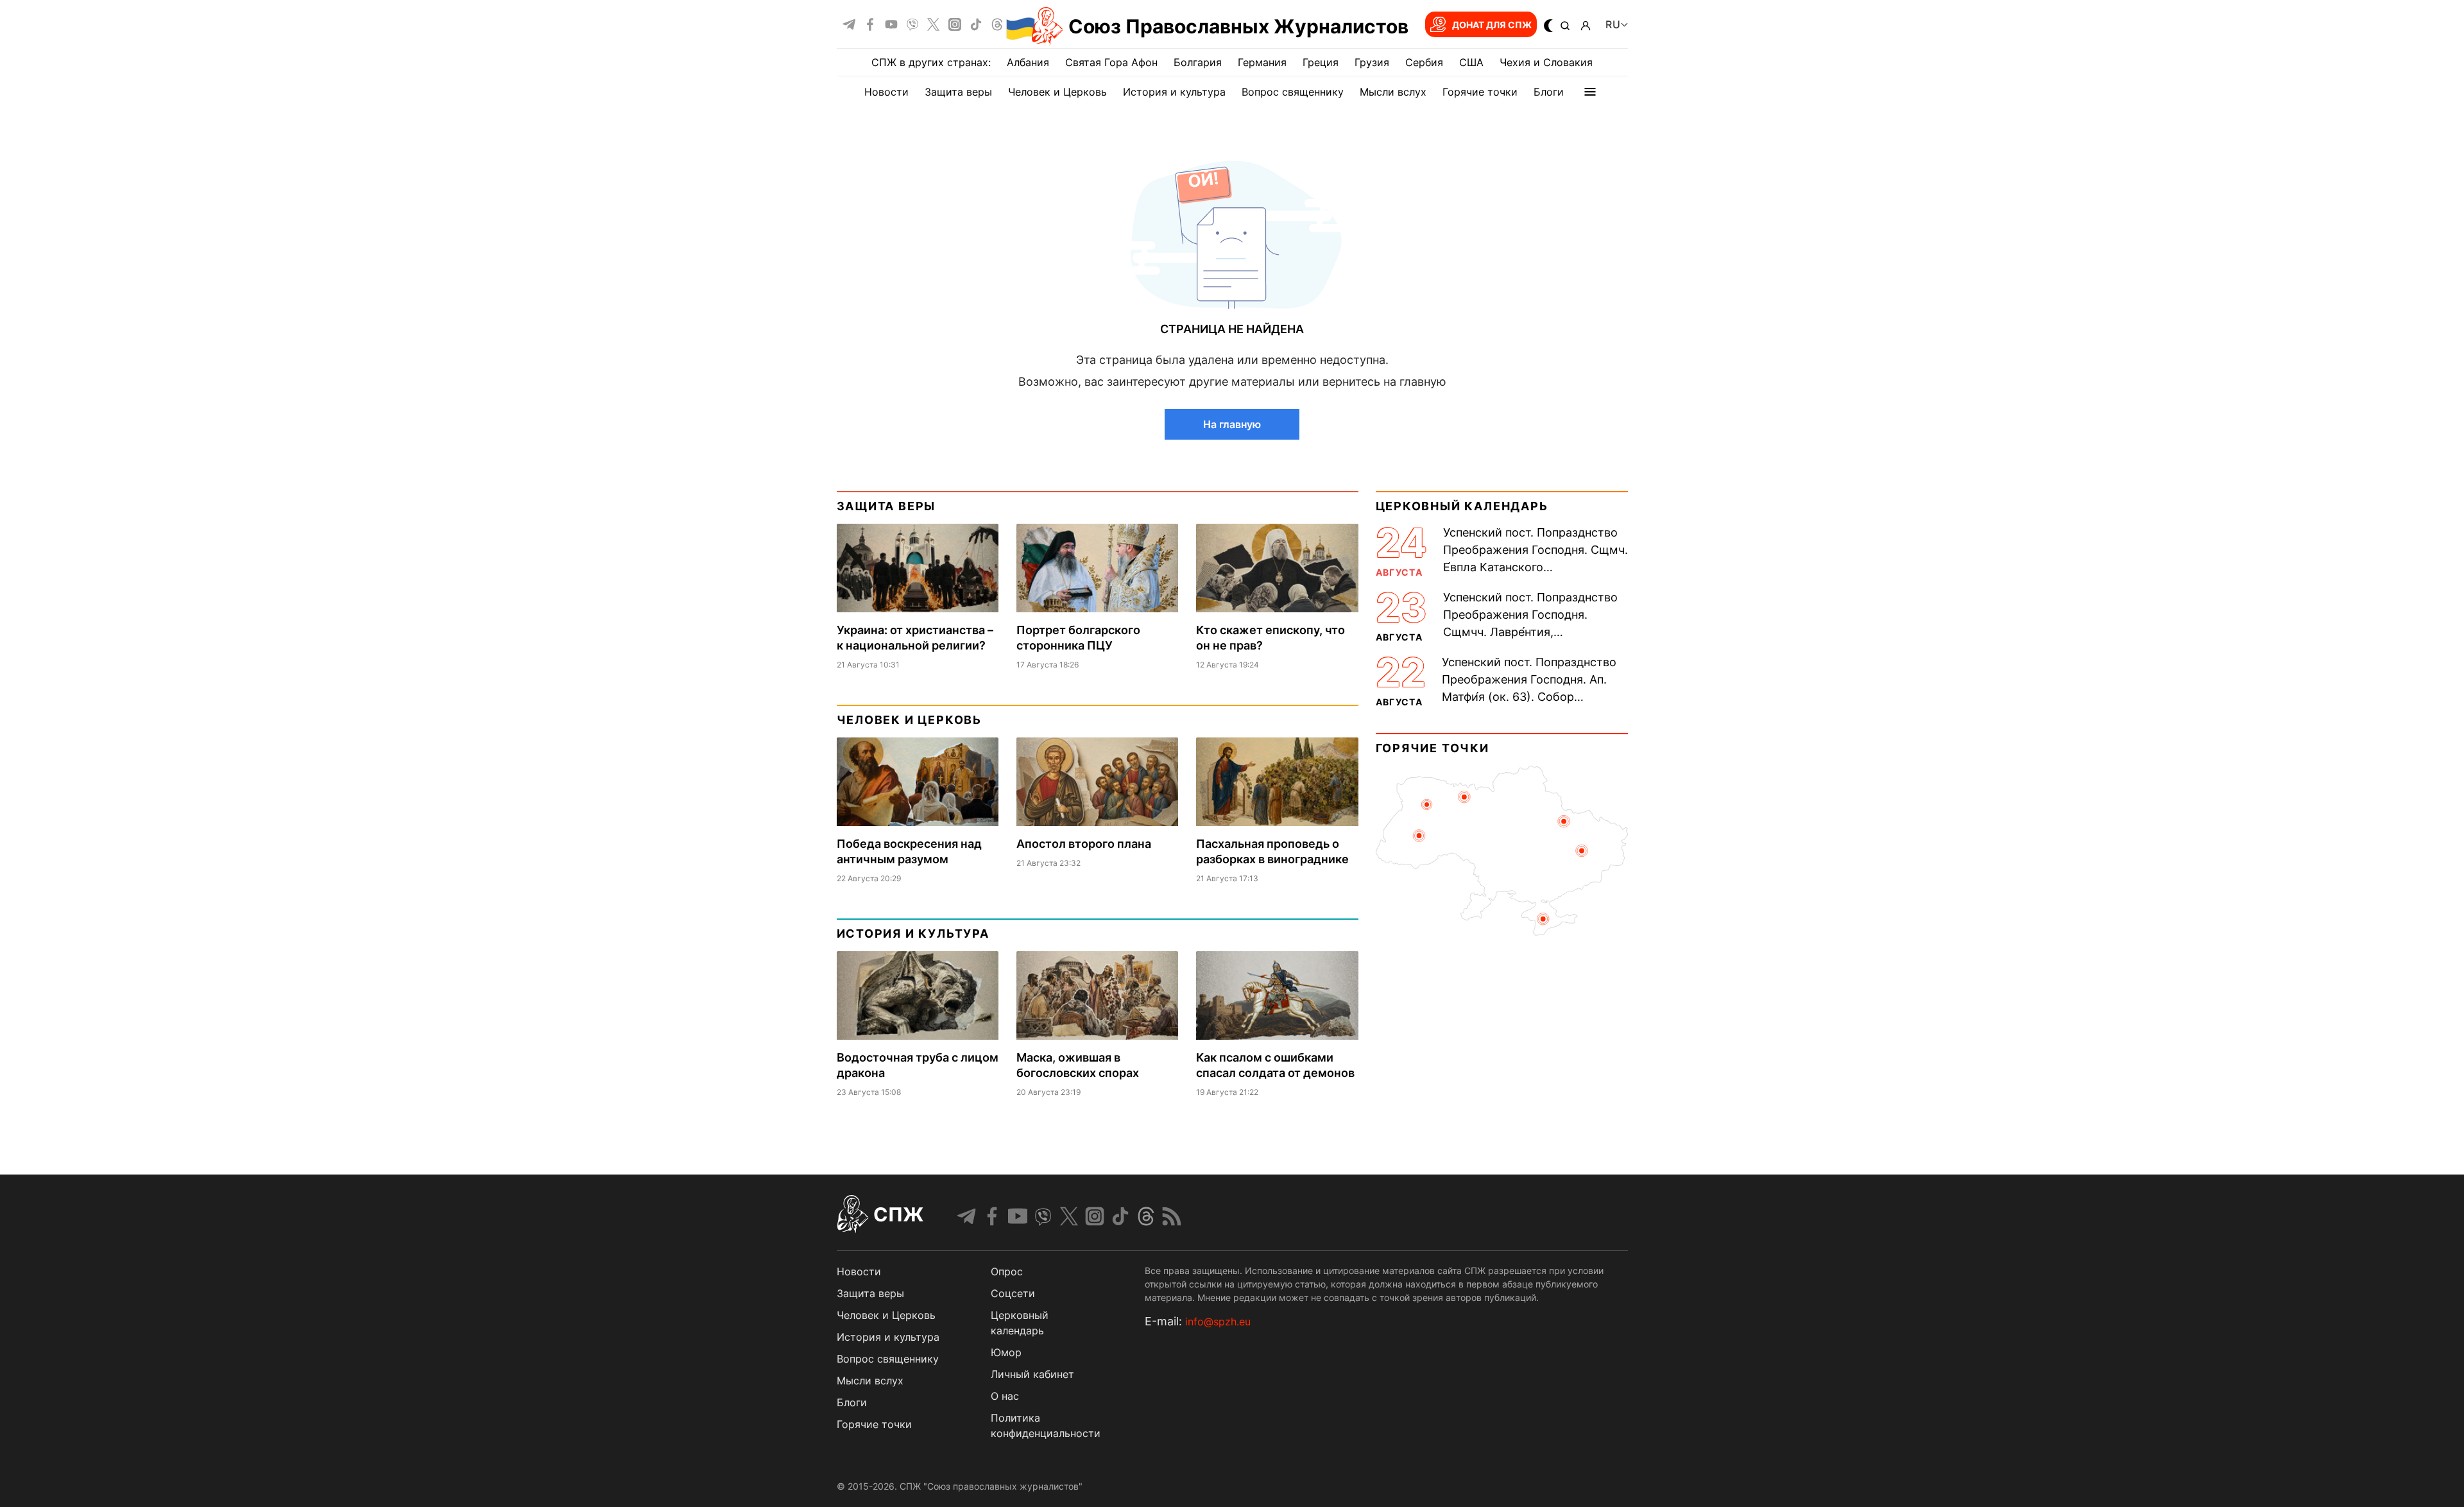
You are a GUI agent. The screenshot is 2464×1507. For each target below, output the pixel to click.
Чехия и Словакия (1546, 62)
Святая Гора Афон (1111, 62)
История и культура (1174, 92)
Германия (1262, 62)
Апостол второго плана (1084, 844)
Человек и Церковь (1057, 92)
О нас (1005, 1396)
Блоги (1549, 92)
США (1471, 62)
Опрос (1007, 1271)
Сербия (1424, 62)
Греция (1321, 62)
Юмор (1006, 1352)
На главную (1232, 424)
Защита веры (958, 92)
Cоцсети (1013, 1293)
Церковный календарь (1462, 506)
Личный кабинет (1032, 1374)
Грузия (1372, 62)
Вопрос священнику (1293, 92)
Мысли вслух (1393, 92)
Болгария (1198, 62)
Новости (886, 92)
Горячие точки (1480, 92)
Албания (1028, 62)
